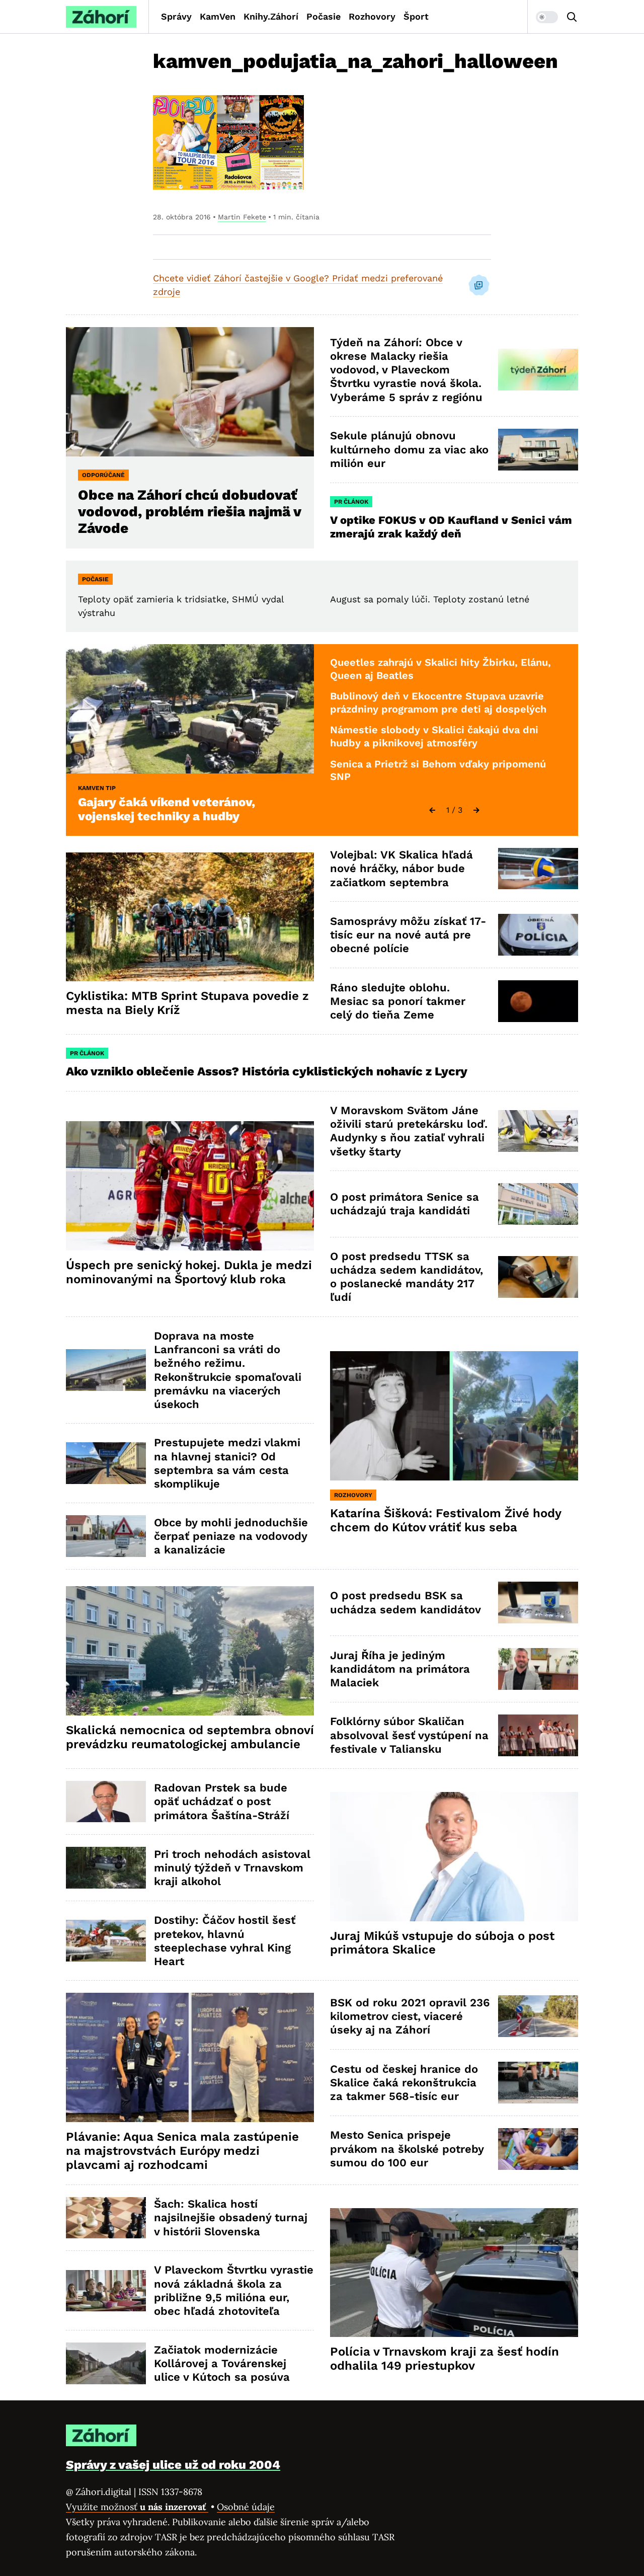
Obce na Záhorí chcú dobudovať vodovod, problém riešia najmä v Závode (190, 512)
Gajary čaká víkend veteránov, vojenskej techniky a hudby (167, 809)
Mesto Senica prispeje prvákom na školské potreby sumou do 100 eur (407, 2149)
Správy (176, 16)
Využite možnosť (137, 2507)
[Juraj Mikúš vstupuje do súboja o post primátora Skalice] (454, 1857)
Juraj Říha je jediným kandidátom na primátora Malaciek (400, 1669)
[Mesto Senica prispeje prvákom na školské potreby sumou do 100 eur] (538, 2149)
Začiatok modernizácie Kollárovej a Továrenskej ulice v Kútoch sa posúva (222, 2364)
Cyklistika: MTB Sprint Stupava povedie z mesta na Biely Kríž (187, 1003)
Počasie (324, 16)
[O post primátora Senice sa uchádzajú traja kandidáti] (538, 1204)
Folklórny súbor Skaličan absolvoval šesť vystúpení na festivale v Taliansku (409, 1735)
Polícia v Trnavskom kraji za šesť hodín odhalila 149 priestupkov (445, 2359)
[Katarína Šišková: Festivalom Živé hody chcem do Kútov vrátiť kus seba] (454, 1416)
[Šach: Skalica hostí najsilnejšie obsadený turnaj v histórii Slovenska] (106, 2218)
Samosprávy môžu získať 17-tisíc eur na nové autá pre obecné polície (408, 935)
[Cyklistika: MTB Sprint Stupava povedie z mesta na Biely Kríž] (190, 917)
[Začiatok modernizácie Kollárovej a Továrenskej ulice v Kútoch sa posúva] (106, 2363)
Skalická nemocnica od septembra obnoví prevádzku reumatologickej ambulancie (190, 1737)
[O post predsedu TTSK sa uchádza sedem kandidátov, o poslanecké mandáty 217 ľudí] (538, 1277)
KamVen (218, 16)
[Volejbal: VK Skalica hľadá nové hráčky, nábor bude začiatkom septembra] (538, 869)
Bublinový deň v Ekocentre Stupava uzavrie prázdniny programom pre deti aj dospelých (438, 702)
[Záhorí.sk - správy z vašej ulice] (101, 17)
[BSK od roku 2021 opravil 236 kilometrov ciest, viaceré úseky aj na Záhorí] (538, 2016)
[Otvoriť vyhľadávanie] (572, 17)
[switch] (547, 17)
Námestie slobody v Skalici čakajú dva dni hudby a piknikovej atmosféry (434, 736)
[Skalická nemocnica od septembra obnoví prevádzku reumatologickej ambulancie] (190, 1651)
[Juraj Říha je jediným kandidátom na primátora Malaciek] (538, 1669)
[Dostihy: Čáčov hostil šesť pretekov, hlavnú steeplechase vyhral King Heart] (106, 1941)
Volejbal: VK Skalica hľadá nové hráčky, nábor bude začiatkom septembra (401, 869)
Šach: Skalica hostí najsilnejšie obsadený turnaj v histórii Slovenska (231, 2218)
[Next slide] (476, 810)
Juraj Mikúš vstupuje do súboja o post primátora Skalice (442, 1943)
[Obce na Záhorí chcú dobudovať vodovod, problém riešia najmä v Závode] (190, 392)
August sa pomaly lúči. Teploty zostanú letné (430, 599)
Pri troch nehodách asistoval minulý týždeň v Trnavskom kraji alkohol (232, 1868)
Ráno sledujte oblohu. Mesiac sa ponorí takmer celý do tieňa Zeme (398, 1001)
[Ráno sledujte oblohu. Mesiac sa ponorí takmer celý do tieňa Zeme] (538, 1001)
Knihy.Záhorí (271, 16)
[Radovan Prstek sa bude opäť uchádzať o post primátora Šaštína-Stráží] (106, 1802)
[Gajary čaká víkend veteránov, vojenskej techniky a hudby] (190, 709)
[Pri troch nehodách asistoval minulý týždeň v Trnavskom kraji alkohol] (106, 1868)
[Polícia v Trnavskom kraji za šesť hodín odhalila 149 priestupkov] (454, 2273)
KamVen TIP (97, 788)
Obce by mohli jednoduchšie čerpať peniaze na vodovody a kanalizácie (231, 1536)
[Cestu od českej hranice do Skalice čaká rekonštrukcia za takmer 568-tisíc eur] (538, 2083)
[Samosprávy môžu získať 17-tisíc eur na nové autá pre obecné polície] (538, 935)
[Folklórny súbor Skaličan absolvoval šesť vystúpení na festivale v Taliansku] (538, 1735)
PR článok (351, 502)
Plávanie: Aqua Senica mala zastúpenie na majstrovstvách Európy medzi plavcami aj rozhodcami (182, 2151)
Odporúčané (103, 475)
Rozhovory (372, 16)
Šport (416, 16)
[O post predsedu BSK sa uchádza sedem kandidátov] (538, 1603)
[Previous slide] (432, 810)
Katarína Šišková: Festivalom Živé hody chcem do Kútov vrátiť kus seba (446, 1520)
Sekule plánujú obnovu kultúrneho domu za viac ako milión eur (409, 449)
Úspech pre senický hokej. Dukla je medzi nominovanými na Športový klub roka (189, 1272)
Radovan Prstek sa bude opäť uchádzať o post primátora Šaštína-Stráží (222, 1802)
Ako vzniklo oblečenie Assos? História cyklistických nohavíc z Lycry (267, 1071)
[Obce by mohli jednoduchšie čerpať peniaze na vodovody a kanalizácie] (106, 1536)
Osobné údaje (246, 2507)
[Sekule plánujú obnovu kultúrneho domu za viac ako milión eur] (538, 450)
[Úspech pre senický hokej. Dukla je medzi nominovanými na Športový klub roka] (190, 1186)
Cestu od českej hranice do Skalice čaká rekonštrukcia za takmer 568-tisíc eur (404, 2083)
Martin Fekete (242, 217)
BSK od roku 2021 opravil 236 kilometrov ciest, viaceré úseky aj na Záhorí (410, 2016)
